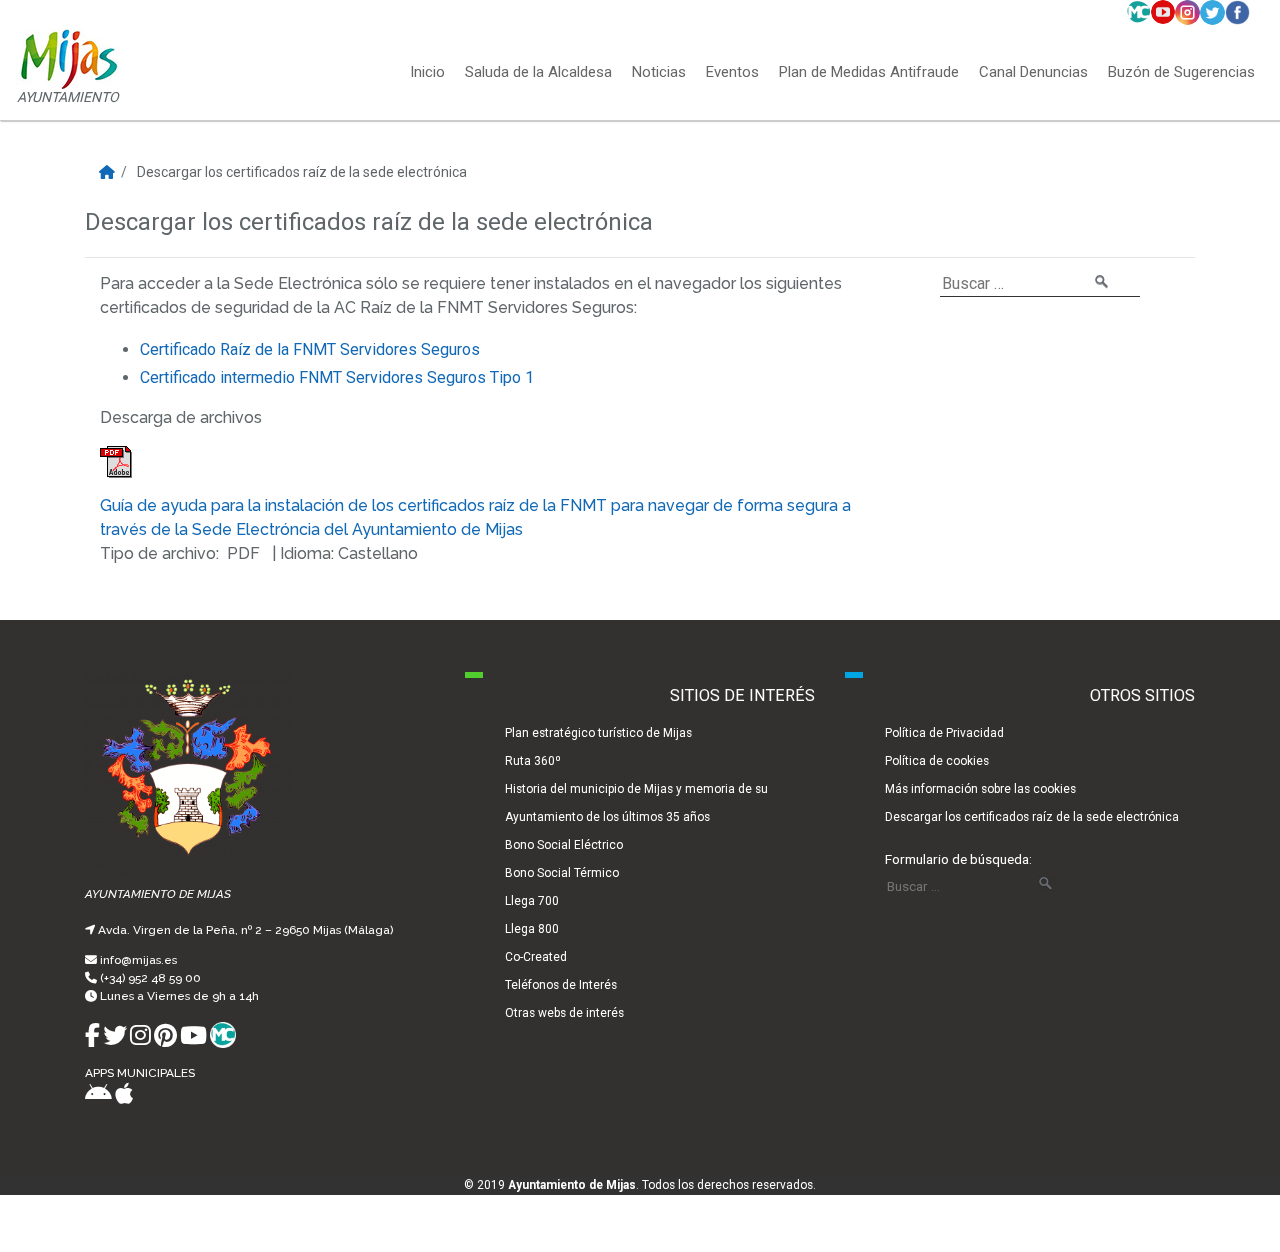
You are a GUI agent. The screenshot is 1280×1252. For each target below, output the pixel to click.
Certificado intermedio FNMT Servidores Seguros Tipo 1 (337, 377)
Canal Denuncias (1033, 73)
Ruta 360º (533, 761)
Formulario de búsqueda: (958, 859)
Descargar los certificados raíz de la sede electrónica (1032, 817)
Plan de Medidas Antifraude (869, 73)
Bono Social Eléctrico (564, 845)
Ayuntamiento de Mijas (572, 1185)
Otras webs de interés (564, 1013)
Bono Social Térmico (562, 873)
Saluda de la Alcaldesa (538, 73)
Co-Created (536, 957)
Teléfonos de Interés (561, 985)
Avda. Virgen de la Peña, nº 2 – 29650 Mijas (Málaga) (245, 930)
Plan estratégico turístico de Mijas (598, 733)
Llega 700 (532, 901)
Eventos (732, 73)
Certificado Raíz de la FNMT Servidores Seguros (310, 349)
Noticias (659, 73)
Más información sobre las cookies (980, 789)
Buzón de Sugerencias (1181, 73)
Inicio (427, 73)
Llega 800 (532, 929)
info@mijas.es (138, 960)
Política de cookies (937, 761)
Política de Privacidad (944, 733)
